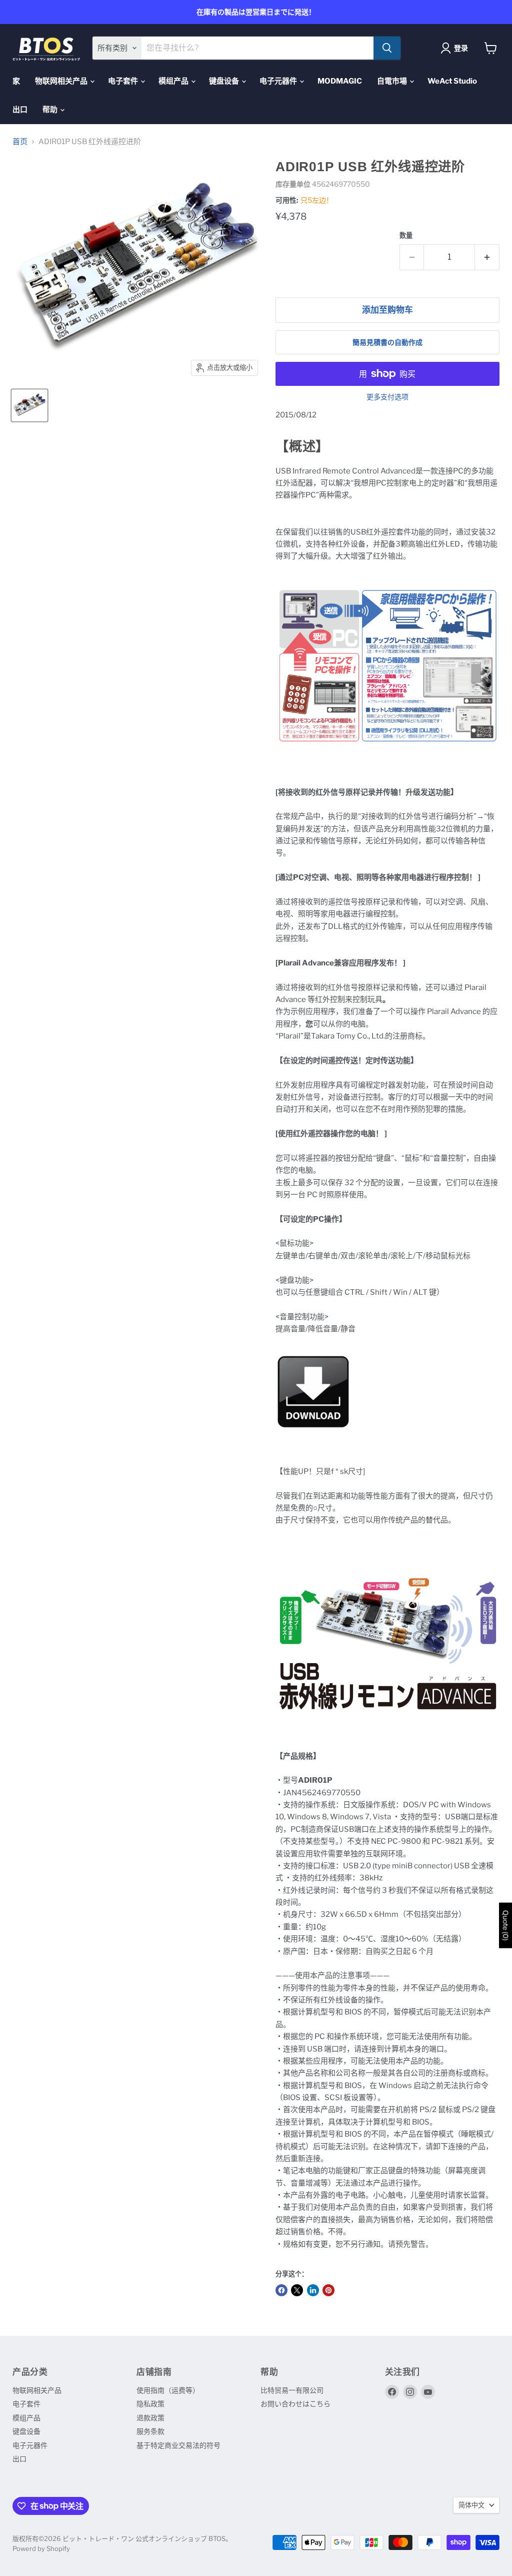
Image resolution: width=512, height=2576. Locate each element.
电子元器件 (279, 81)
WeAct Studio (452, 81)
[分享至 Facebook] (281, 2290)
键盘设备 (225, 81)
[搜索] (387, 48)
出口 (20, 110)
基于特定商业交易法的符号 (178, 2445)
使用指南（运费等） (168, 2390)
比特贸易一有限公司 (292, 2390)
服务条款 (150, 2431)
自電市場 (393, 81)
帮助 (51, 110)
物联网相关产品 (62, 81)
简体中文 (471, 2505)
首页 (20, 142)
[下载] (313, 1435)
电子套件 (124, 81)
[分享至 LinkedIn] (313, 2290)
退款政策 (150, 2418)
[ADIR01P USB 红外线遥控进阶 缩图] (29, 405)
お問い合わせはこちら (295, 2404)
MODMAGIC (340, 81)
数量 (406, 235)
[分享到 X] (297, 2290)
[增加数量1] (487, 257)
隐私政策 (150, 2404)
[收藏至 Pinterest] (328, 2290)
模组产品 (174, 81)
